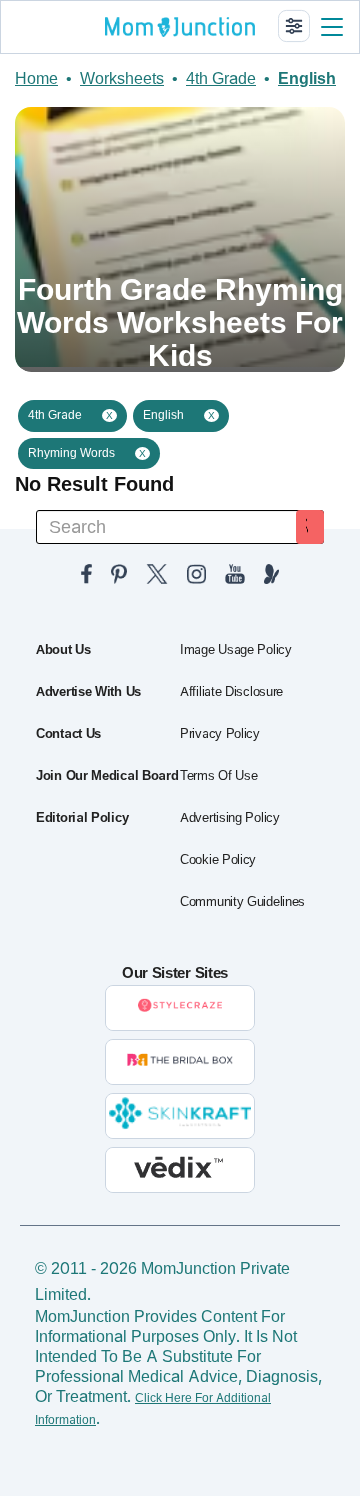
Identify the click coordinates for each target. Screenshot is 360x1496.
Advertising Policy (230, 818)
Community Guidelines (242, 902)
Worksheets (122, 78)
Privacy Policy (220, 734)
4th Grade (221, 78)
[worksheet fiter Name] (294, 26)
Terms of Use (218, 776)
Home (36, 78)
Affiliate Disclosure (231, 692)
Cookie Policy (218, 860)
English (307, 78)
